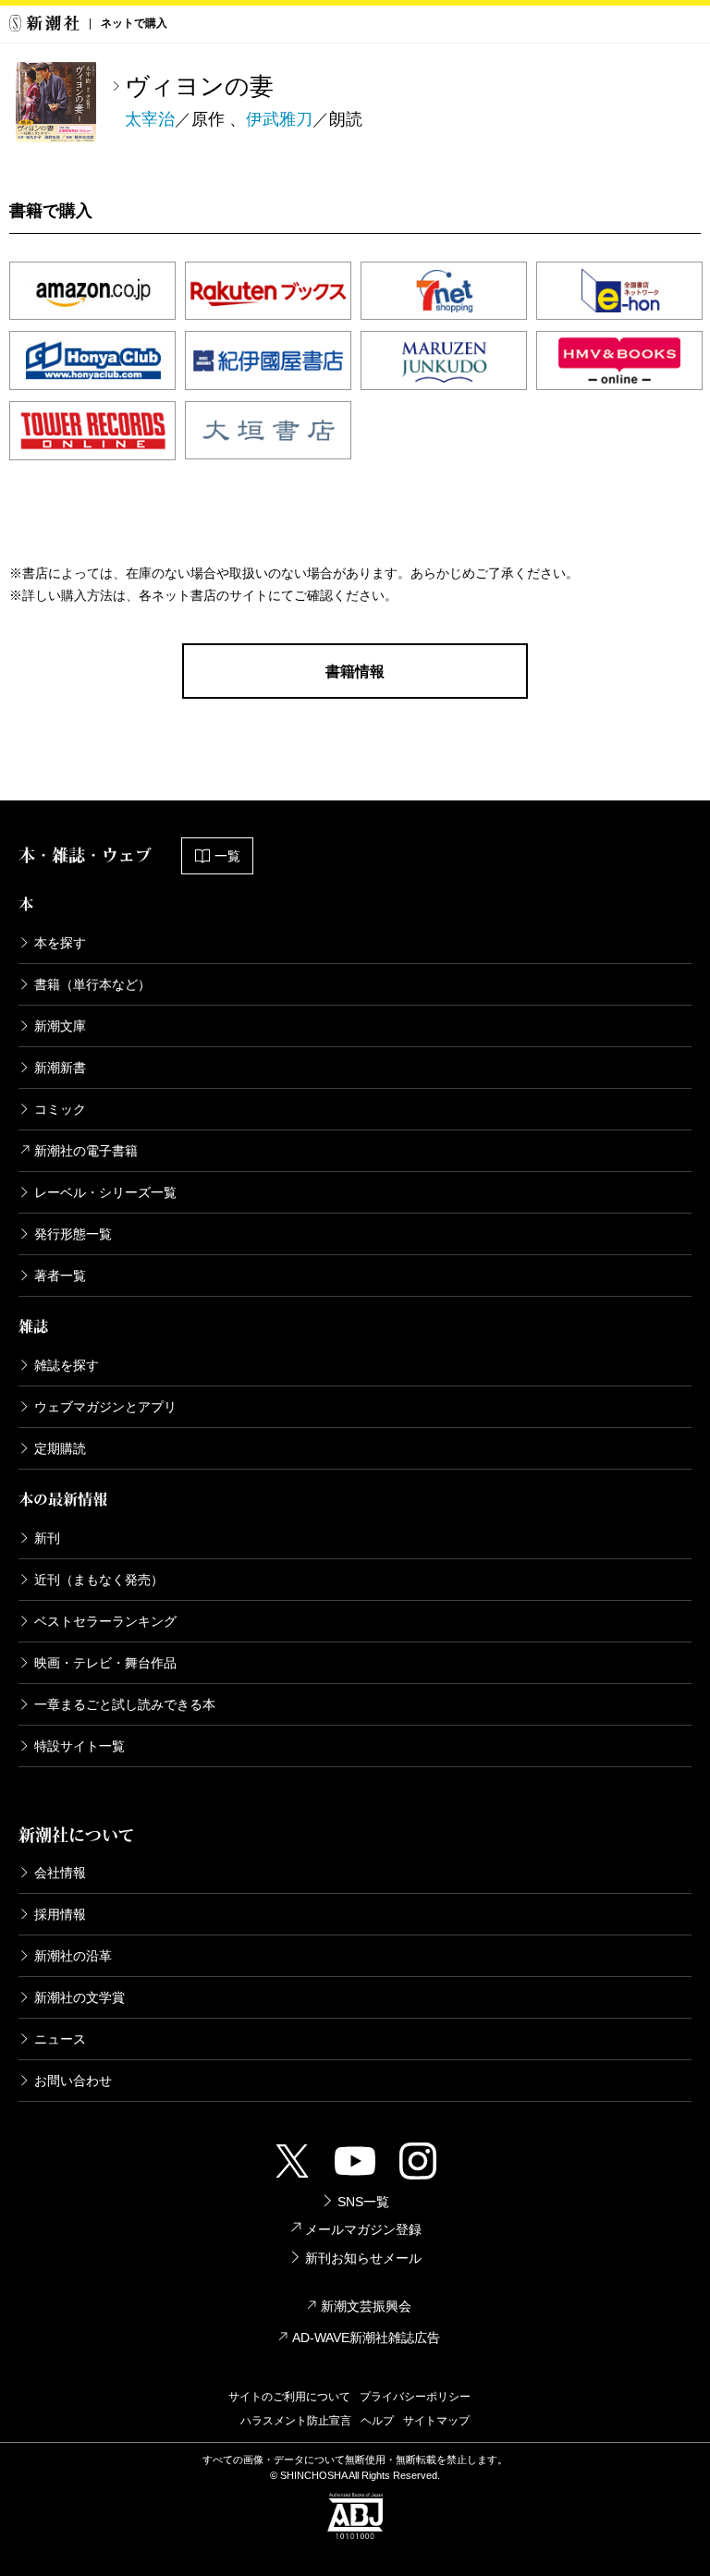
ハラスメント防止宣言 (296, 2421)
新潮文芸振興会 (366, 2306)
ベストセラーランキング (105, 1621)
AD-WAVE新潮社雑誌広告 (366, 2338)
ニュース (60, 2039)
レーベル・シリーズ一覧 (105, 1192)
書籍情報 (355, 671)
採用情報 (60, 1914)
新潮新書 (60, 1068)
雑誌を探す (67, 1365)
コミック (60, 1109)
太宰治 (150, 119)
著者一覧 (60, 1276)
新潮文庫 (60, 1026)
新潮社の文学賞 (80, 1997)
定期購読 (60, 1448)
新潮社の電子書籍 (86, 1151)
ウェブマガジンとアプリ (105, 1407)
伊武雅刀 (279, 119)
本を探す (60, 943)
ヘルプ (377, 2421)
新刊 (47, 1538)
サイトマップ (436, 2421)
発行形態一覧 (73, 1234)
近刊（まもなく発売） (99, 1580)
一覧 (227, 856)
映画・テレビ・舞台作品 (105, 1663)
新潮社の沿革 (73, 1956)
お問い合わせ (73, 2081)
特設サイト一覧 (80, 1746)
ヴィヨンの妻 (199, 86)
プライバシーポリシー (415, 2397)
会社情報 (60, 1873)
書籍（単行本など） (92, 984)
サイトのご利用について (289, 2397)
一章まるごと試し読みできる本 (125, 1704)
